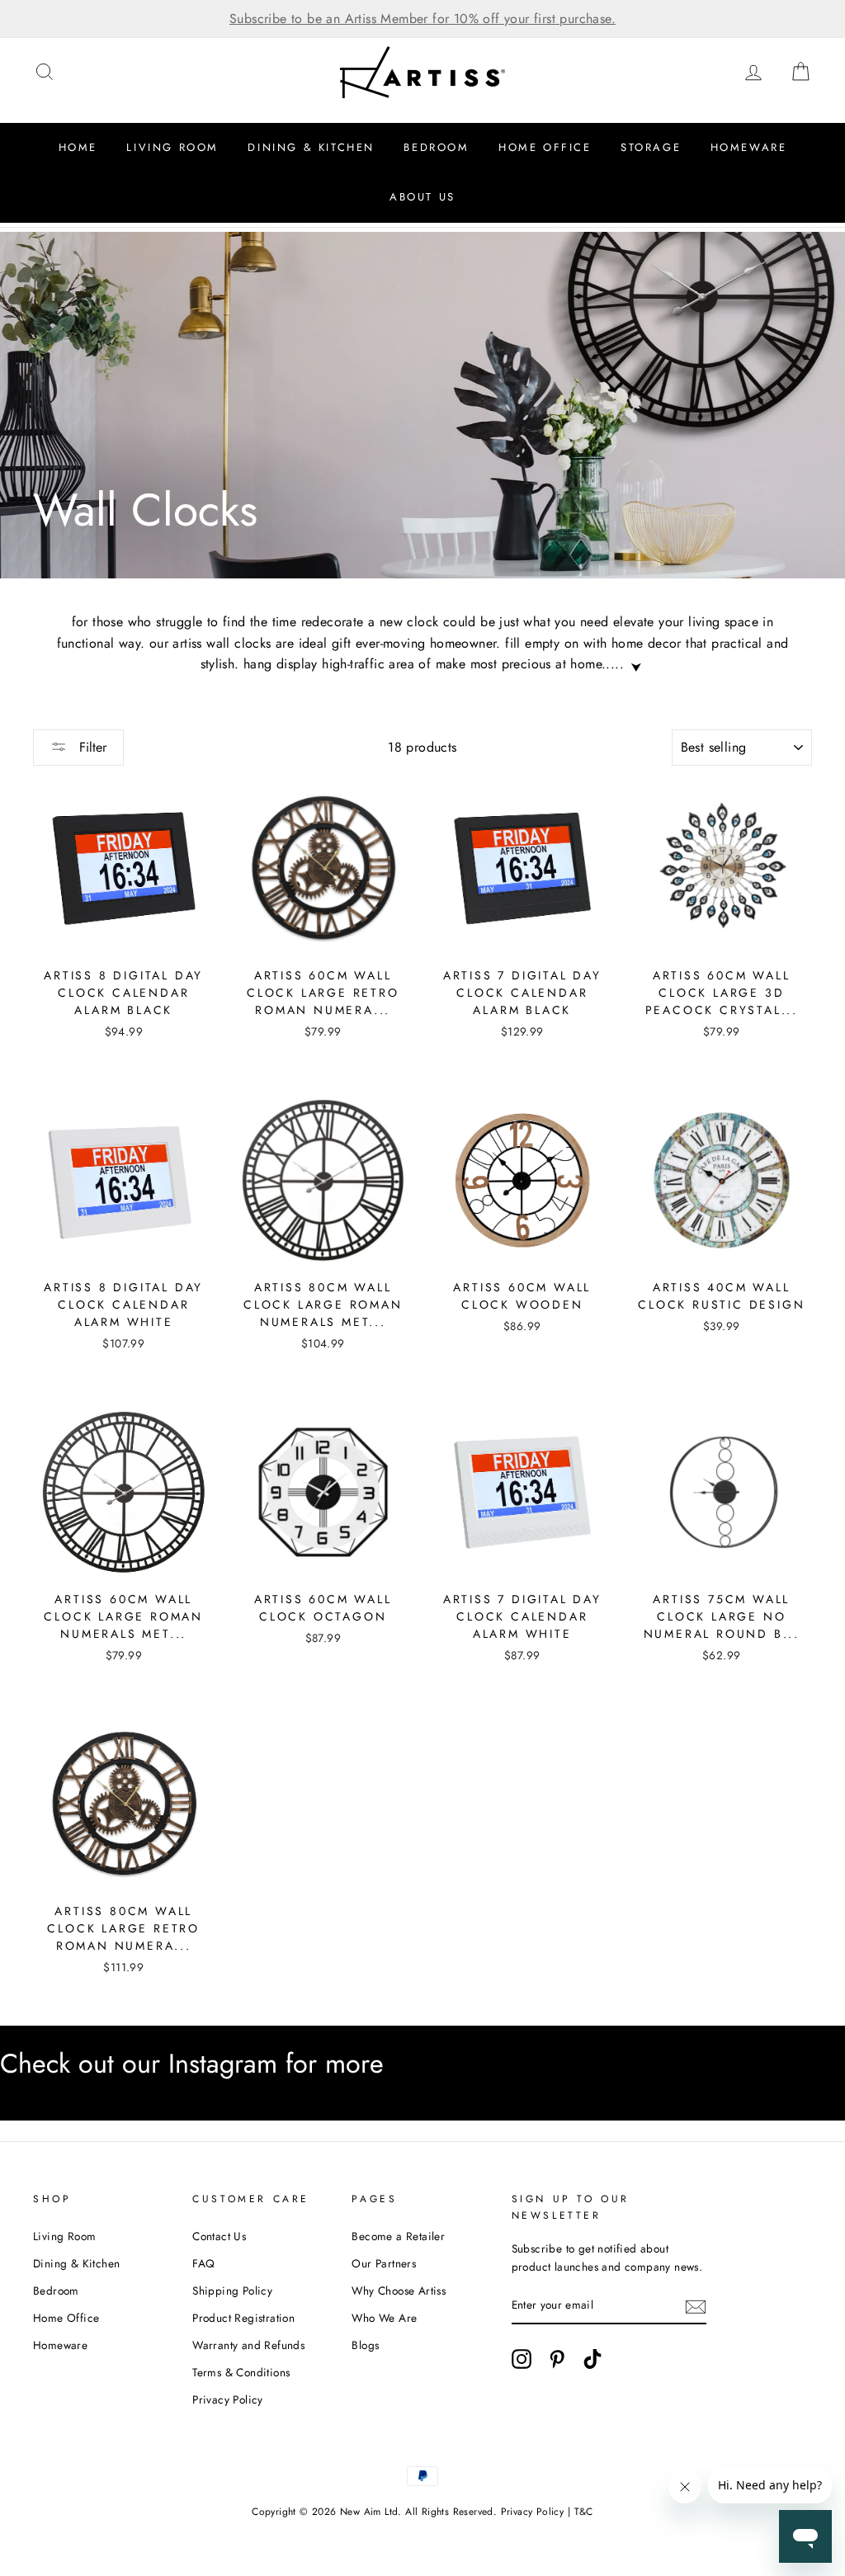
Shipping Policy (232, 2291)
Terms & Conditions (241, 2372)
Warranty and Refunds (248, 2345)
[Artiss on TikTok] (592, 2359)
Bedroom (436, 147)
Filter (91, 747)
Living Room (172, 147)
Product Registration (243, 2318)
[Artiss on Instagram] (522, 2359)
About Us (422, 197)
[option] (422, 19)
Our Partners (384, 2263)
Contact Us (219, 2236)
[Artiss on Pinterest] (557, 2359)
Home (78, 147)
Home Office (545, 147)
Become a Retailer (398, 2236)
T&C (584, 2512)
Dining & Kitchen (311, 147)
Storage (651, 147)
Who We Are (384, 2318)
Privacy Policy (228, 2399)
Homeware (749, 147)
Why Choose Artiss (399, 2291)
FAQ (203, 2263)
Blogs (365, 2345)
